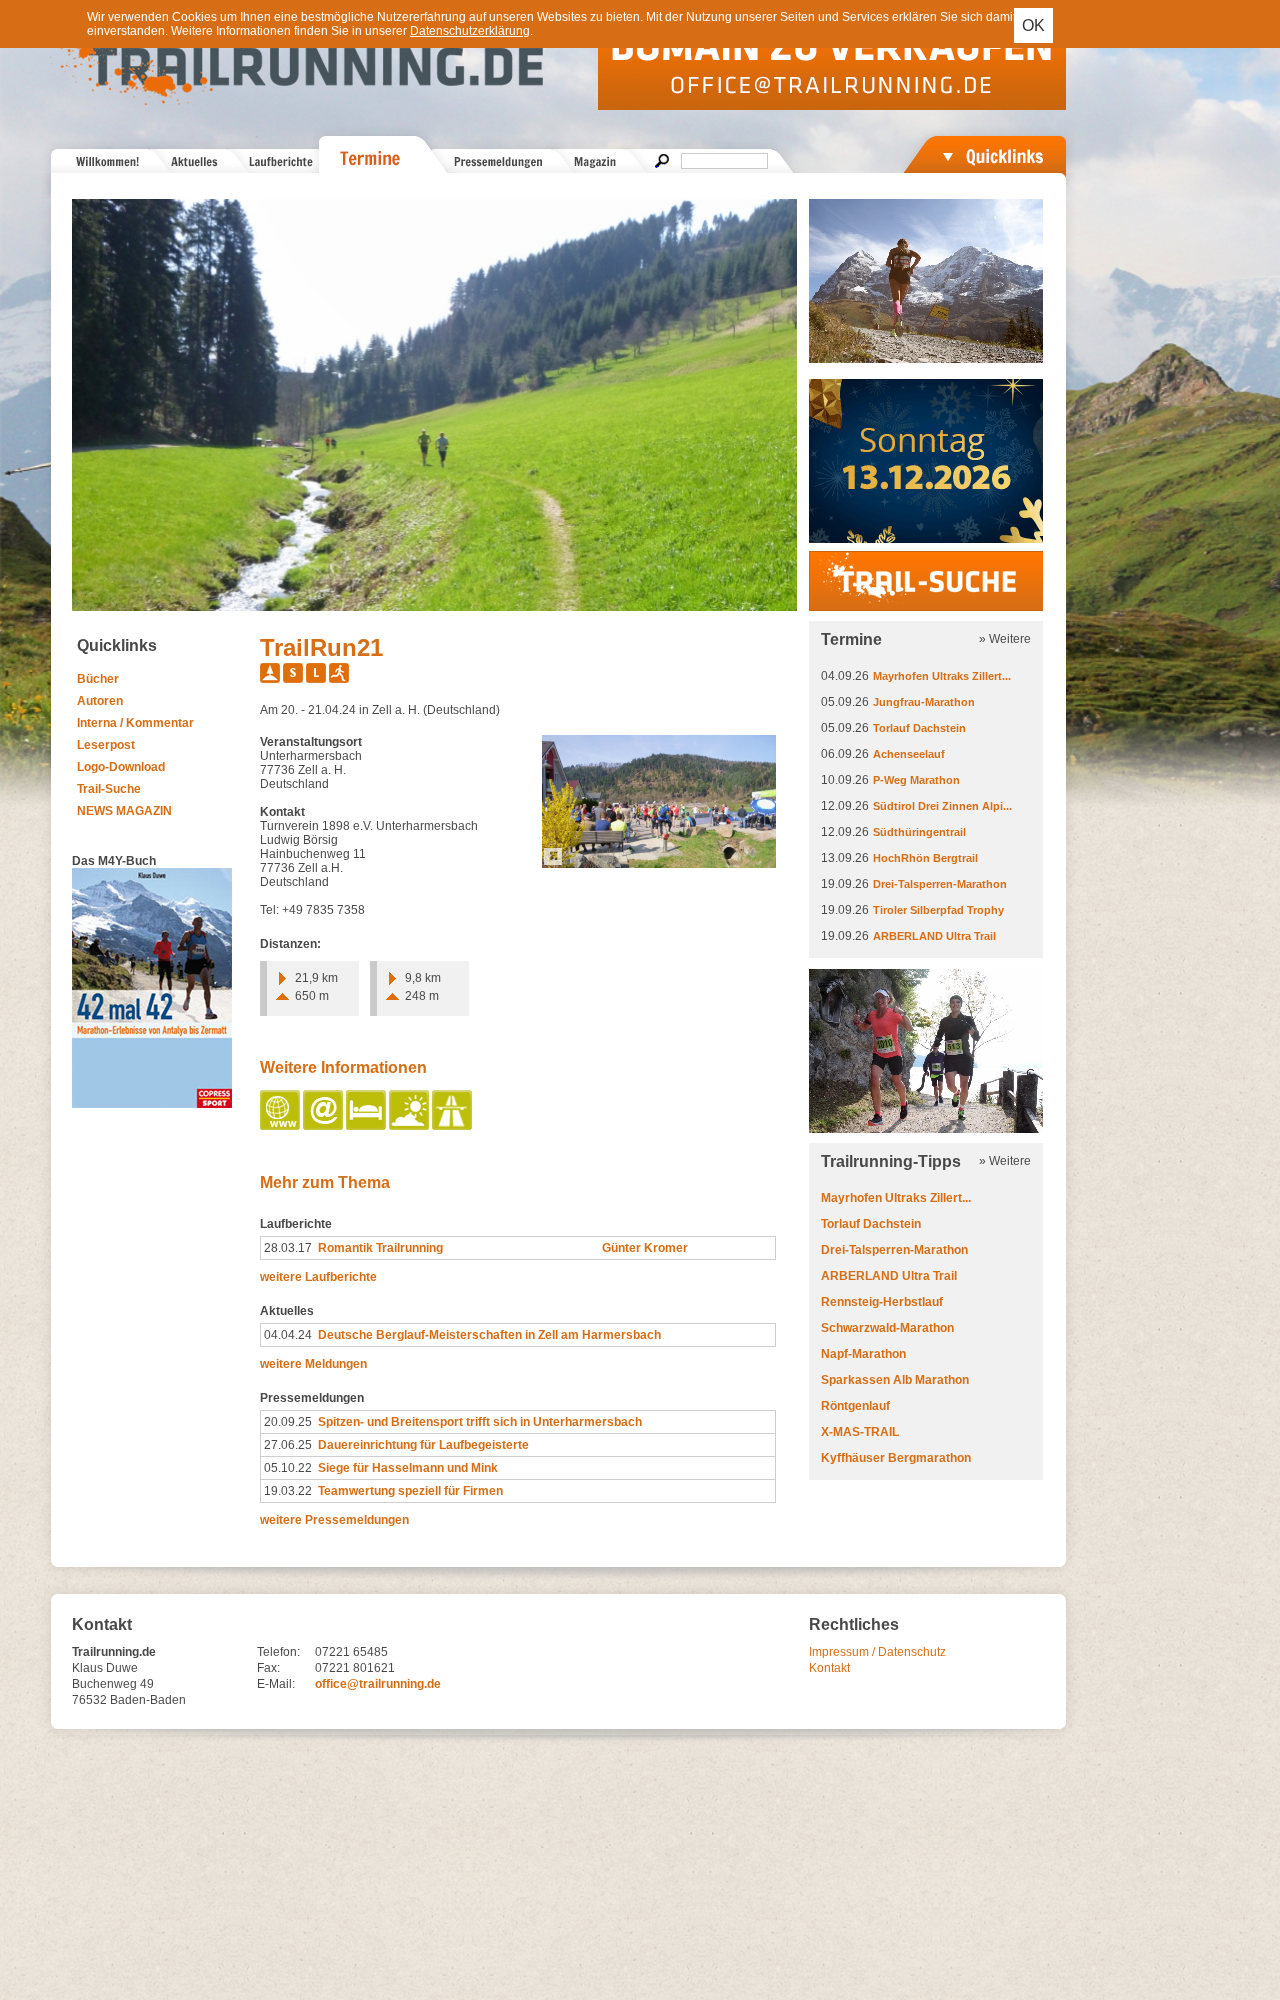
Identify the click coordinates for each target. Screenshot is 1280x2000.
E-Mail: (276, 1684)
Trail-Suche (109, 789)
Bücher (98, 679)
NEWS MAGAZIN (124, 811)
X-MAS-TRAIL (860, 1432)
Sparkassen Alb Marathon (895, 1380)
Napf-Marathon (863, 1354)
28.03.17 (288, 1248)
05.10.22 (288, 1468)
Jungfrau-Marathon (924, 702)
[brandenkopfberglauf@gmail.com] (324, 1126)
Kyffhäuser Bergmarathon (896, 1458)
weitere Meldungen (313, 1364)
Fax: (268, 1668)
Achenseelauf (909, 754)
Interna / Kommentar (135, 723)
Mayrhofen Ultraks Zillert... (942, 676)
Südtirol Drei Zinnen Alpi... (942, 806)
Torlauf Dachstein (919, 728)
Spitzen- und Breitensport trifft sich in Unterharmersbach (480, 1422)
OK (1033, 25)
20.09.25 (288, 1422)
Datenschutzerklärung (470, 31)
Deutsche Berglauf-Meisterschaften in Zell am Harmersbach (489, 1335)
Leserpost (106, 745)
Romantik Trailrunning (380, 1248)
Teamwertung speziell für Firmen (410, 1491)
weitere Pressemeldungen (334, 1520)
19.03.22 (288, 1491)
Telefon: (278, 1652)
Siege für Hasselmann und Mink (408, 1468)
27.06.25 (288, 1445)
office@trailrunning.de (378, 1684)
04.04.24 (288, 1335)
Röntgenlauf (855, 1406)
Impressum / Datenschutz (877, 1652)
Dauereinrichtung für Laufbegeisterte (423, 1445)
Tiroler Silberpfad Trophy (938, 910)
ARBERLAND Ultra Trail (934, 936)
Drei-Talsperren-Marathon (940, 884)
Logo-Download (121, 767)
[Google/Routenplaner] (453, 1126)
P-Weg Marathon (916, 780)
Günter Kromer (645, 1248)
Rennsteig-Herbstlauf (882, 1302)
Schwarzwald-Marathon (887, 1328)
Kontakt (829, 1668)
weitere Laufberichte (318, 1277)
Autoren (100, 701)
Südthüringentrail (919, 832)
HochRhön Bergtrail (925, 858)
